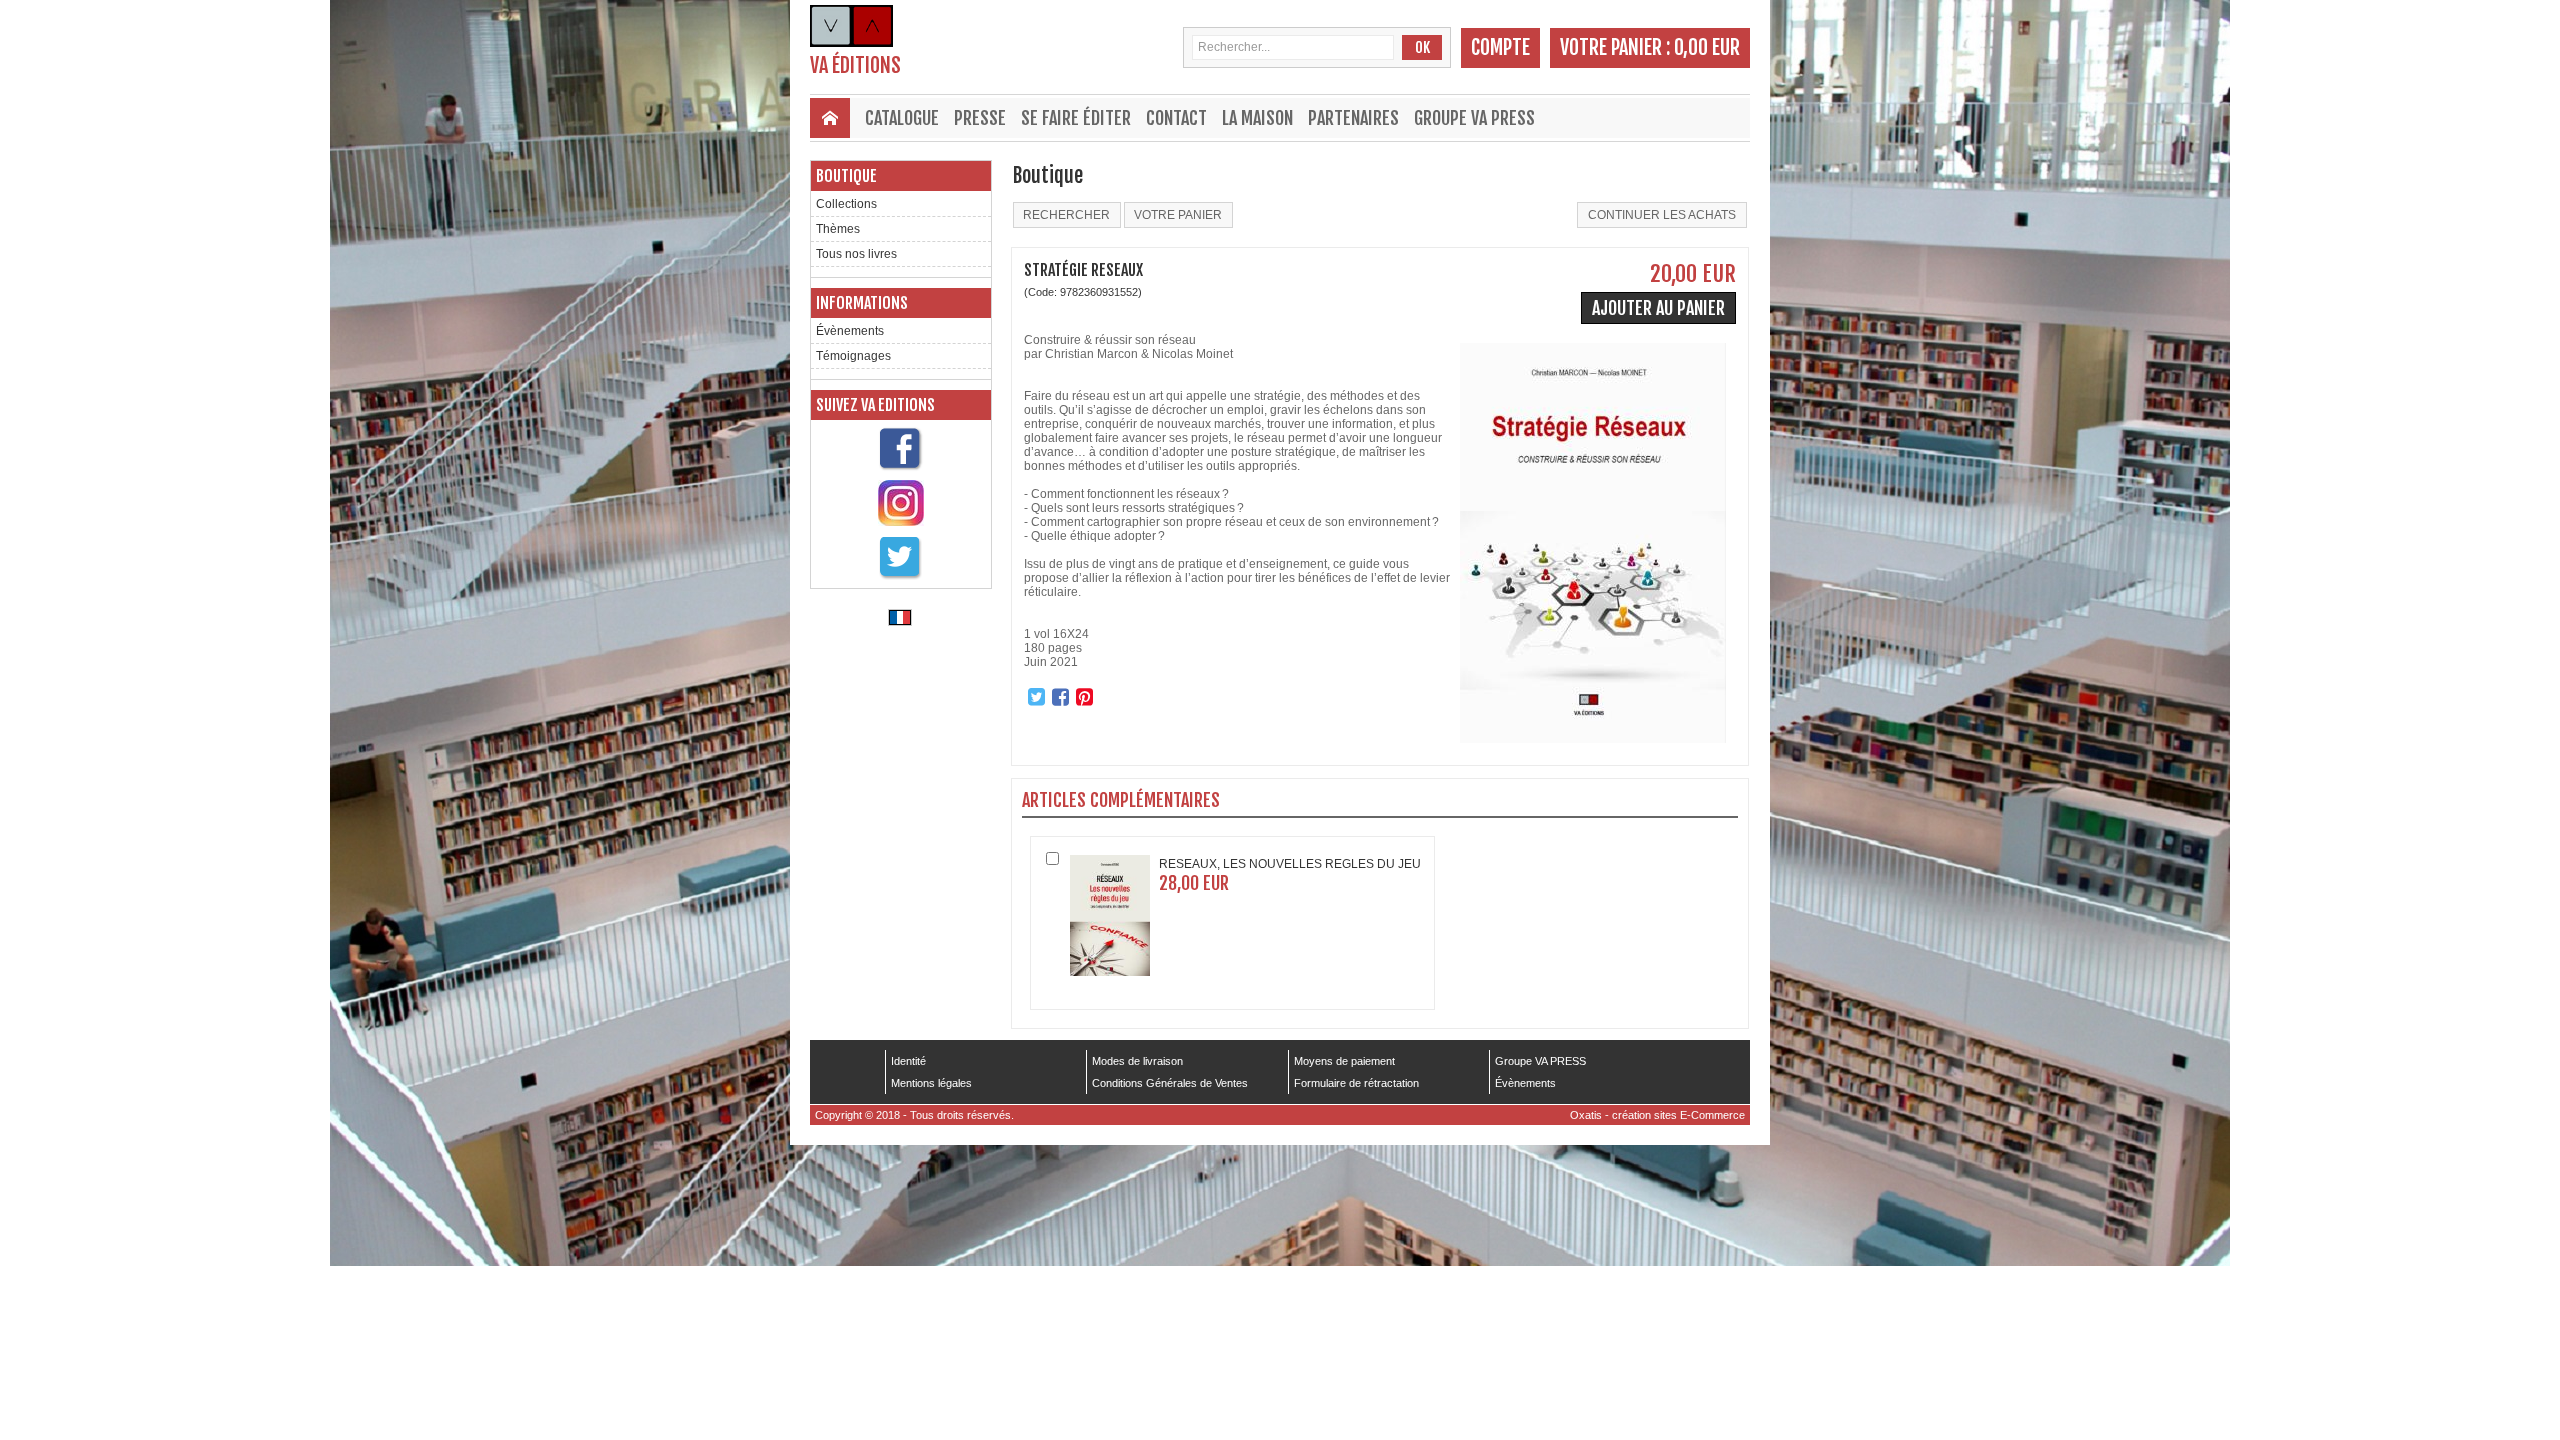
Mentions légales (931, 1083)
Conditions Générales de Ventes (1170, 1083)
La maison (1257, 118)
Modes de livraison (1137, 1061)
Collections (846, 204)
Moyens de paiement (1344, 1061)
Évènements (850, 331)
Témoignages (853, 356)
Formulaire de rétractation (1356, 1083)
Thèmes (838, 229)
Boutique (846, 176)
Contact (1176, 118)
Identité (908, 1061)
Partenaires (1353, 118)
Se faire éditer (1076, 118)
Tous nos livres (856, 254)
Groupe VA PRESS (1474, 118)
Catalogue (902, 118)
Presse (980, 118)
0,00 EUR (1707, 47)
